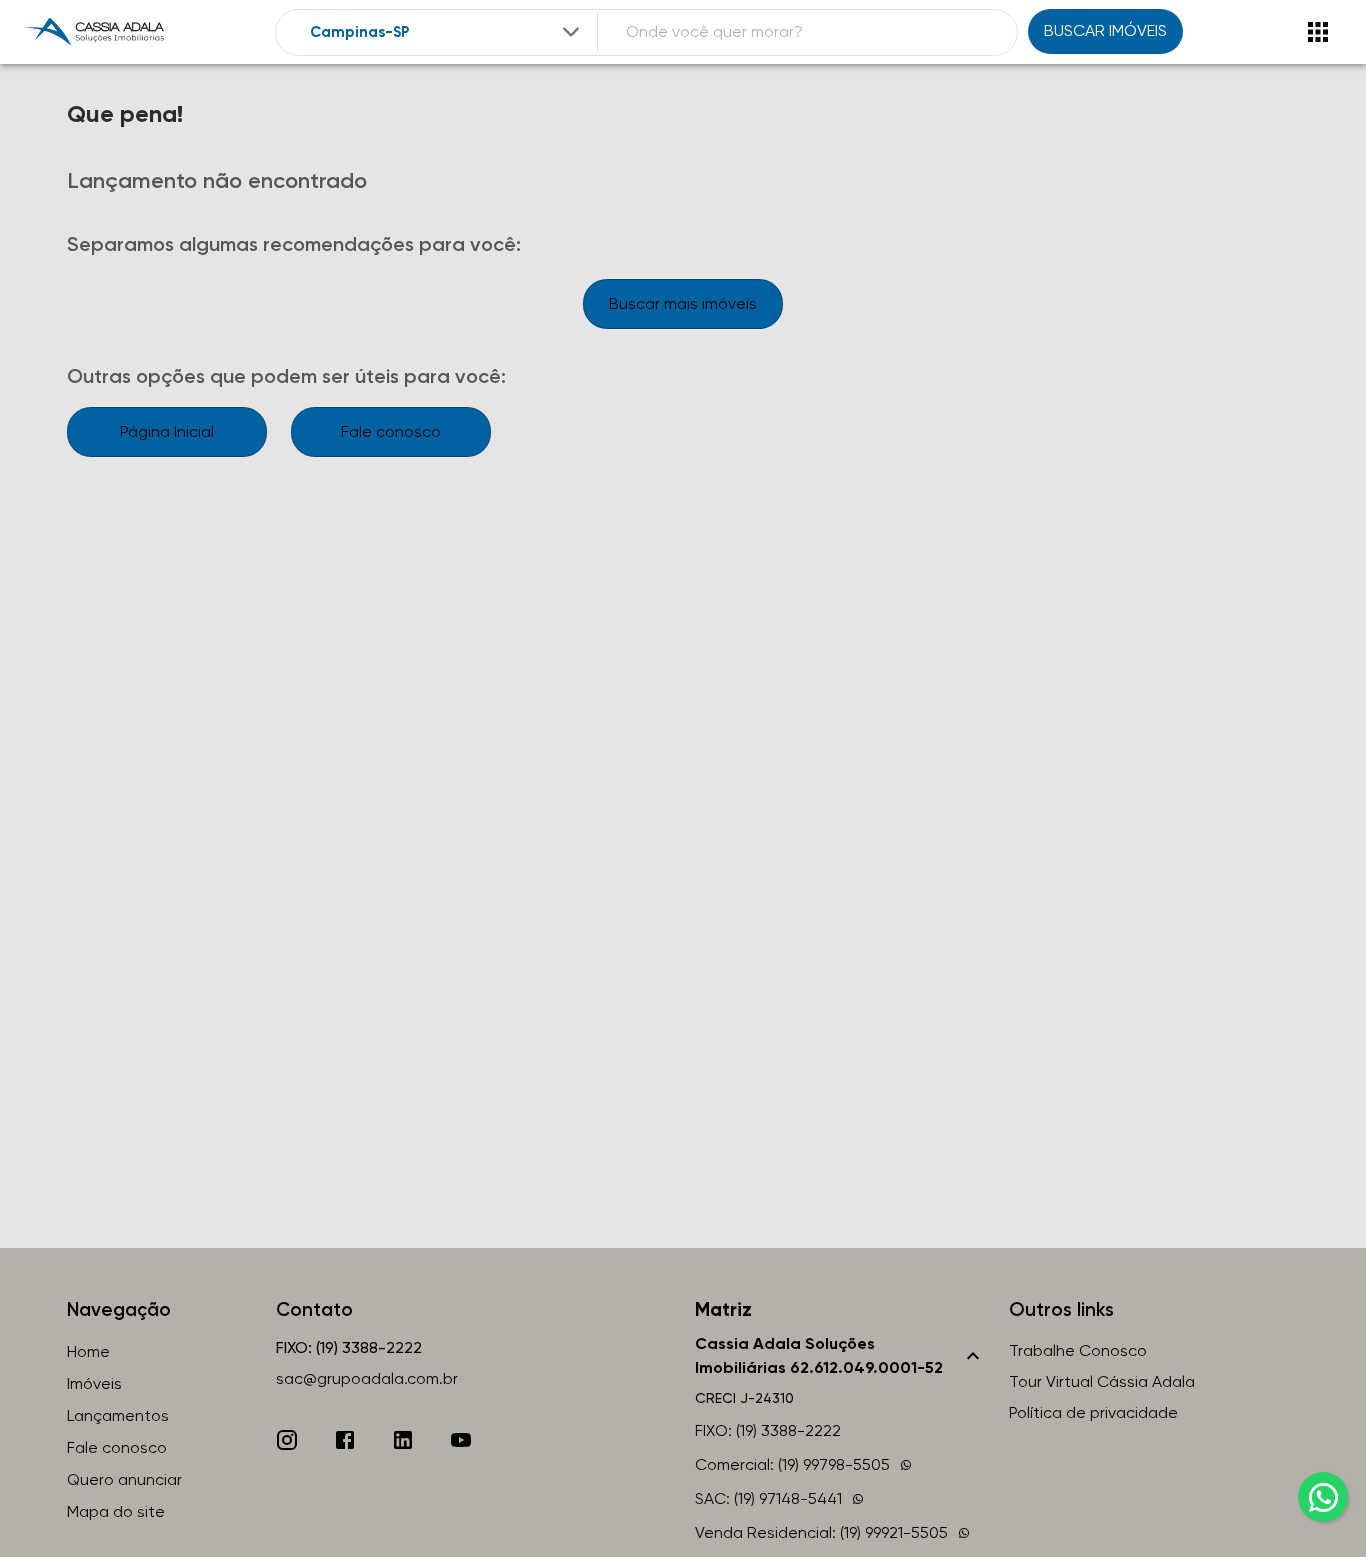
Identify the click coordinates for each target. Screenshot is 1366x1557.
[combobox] (446, 32)
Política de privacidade (1093, 1412)
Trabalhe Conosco (1078, 1350)
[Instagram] (287, 1440)
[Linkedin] (403, 1440)
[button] (840, 1356)
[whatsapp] (1323, 1497)
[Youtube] (461, 1440)
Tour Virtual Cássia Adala (1102, 1381)
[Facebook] (345, 1440)
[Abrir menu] (1318, 32)
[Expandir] (571, 32)
